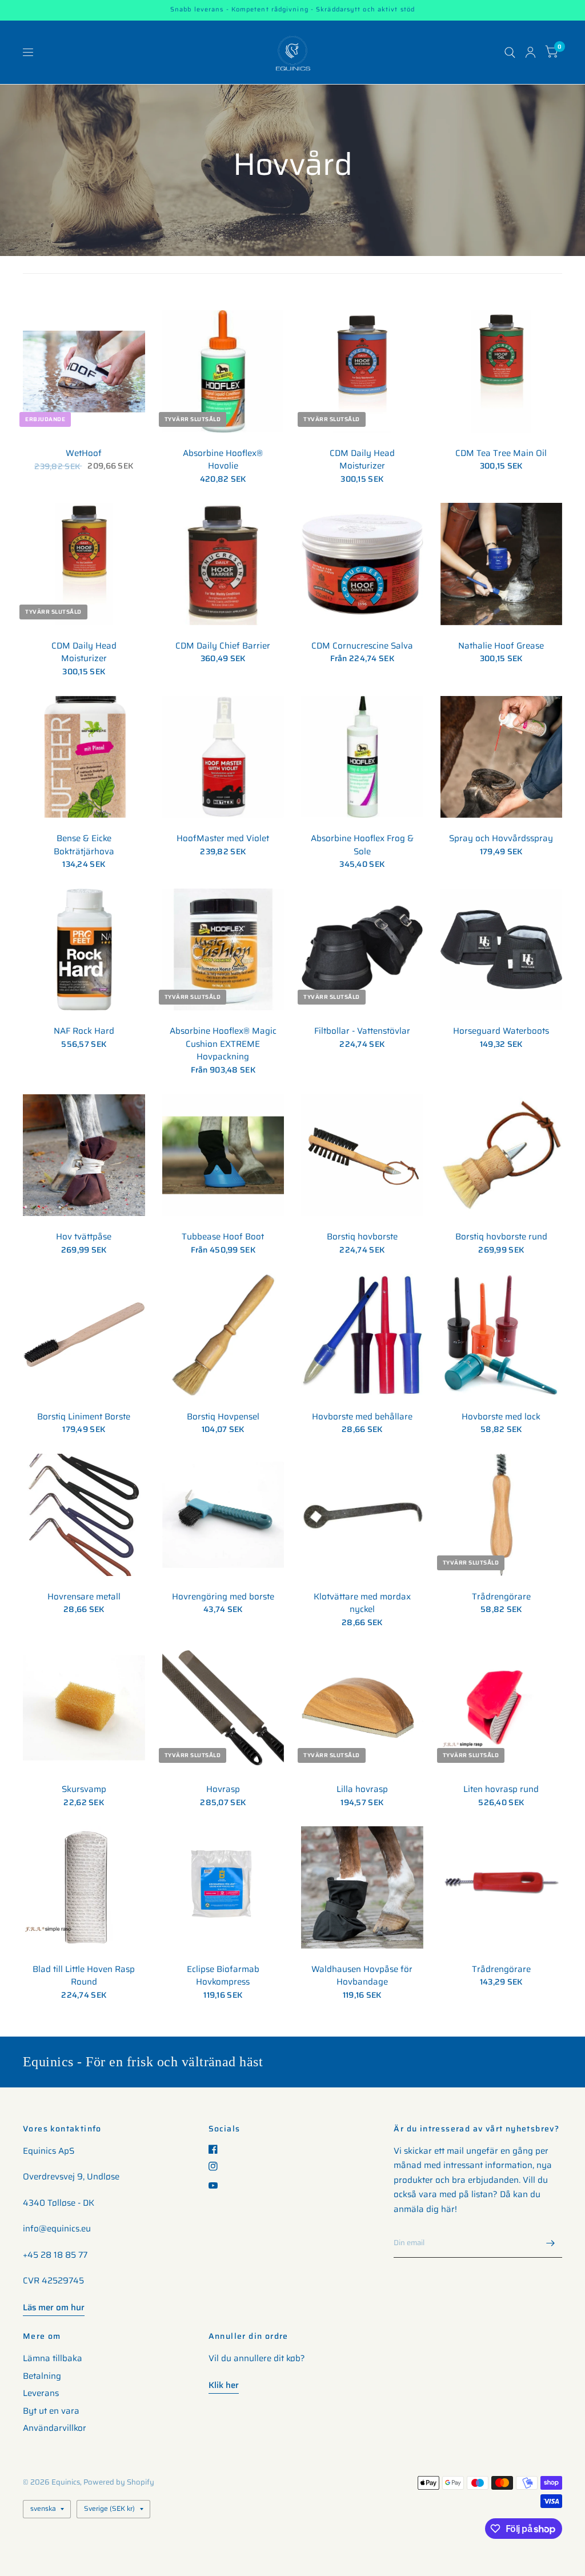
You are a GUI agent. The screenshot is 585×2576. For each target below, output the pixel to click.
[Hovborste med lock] (502, 1335)
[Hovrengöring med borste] (223, 1515)
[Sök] (510, 52)
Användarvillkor (55, 2428)
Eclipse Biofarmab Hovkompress (223, 1976)
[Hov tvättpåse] (84, 1155)
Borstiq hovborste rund (501, 1237)
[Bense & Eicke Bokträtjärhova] (84, 757)
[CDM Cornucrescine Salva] (362, 564)
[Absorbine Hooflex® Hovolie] (223, 371)
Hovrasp (223, 1789)
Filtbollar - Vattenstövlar (362, 1031)
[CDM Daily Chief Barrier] (223, 564)
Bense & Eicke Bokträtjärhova (84, 845)
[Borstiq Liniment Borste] (84, 1335)
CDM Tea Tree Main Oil (501, 453)
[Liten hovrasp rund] (502, 1708)
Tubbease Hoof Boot (223, 1237)
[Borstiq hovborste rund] (502, 1155)
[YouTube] (217, 2185)
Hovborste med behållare (362, 1417)
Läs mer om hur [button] (54, 2307)
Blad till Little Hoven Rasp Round (84, 1976)
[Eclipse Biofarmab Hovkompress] (223, 1887)
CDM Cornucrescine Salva (362, 646)
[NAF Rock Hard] (84, 950)
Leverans (41, 2393)
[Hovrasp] (223, 1708)
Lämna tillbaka (53, 2358)
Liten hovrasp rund (501, 1789)
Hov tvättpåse (84, 1237)
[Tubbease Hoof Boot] (223, 1155)
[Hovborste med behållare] (362, 1335)
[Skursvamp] (84, 1708)
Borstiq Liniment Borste (84, 1417)
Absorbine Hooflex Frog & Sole (362, 845)
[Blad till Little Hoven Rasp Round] (84, 1887)
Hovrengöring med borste (223, 1597)
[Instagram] (217, 2166)
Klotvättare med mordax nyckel (362, 1603)
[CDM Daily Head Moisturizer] (362, 371)
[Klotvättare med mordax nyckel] (362, 1515)
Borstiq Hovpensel (223, 1417)
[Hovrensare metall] (84, 1515)
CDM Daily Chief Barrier (223, 646)
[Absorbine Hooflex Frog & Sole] (362, 757)
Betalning (42, 2376)
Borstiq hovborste (362, 1237)
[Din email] (551, 2243)
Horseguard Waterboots (501, 1031)
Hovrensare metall (84, 1597)
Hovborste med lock (501, 1417)
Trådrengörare (501, 1597)
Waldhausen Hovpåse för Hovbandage (362, 1976)
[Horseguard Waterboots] (502, 950)
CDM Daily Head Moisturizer (362, 460)
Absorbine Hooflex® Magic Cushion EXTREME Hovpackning (223, 1044)
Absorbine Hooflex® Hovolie (223, 460)
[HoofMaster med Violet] (223, 757)
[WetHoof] (84, 371)
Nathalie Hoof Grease (501, 646)
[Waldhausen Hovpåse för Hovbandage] (362, 1887)
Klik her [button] (224, 2385)
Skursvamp (84, 1789)
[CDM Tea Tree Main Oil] (502, 371)
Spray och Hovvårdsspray (501, 839)
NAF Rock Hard (84, 1031)
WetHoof (84, 453)
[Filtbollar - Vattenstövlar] (362, 950)
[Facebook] (217, 2149)
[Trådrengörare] (502, 1515)
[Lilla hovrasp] (362, 1708)
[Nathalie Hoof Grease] (502, 564)
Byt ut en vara (51, 2411)
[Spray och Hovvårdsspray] (502, 757)
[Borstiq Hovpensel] (223, 1335)
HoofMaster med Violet (223, 839)
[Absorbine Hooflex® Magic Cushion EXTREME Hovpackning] (223, 950)
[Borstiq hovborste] (362, 1155)
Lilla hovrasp (362, 1789)
